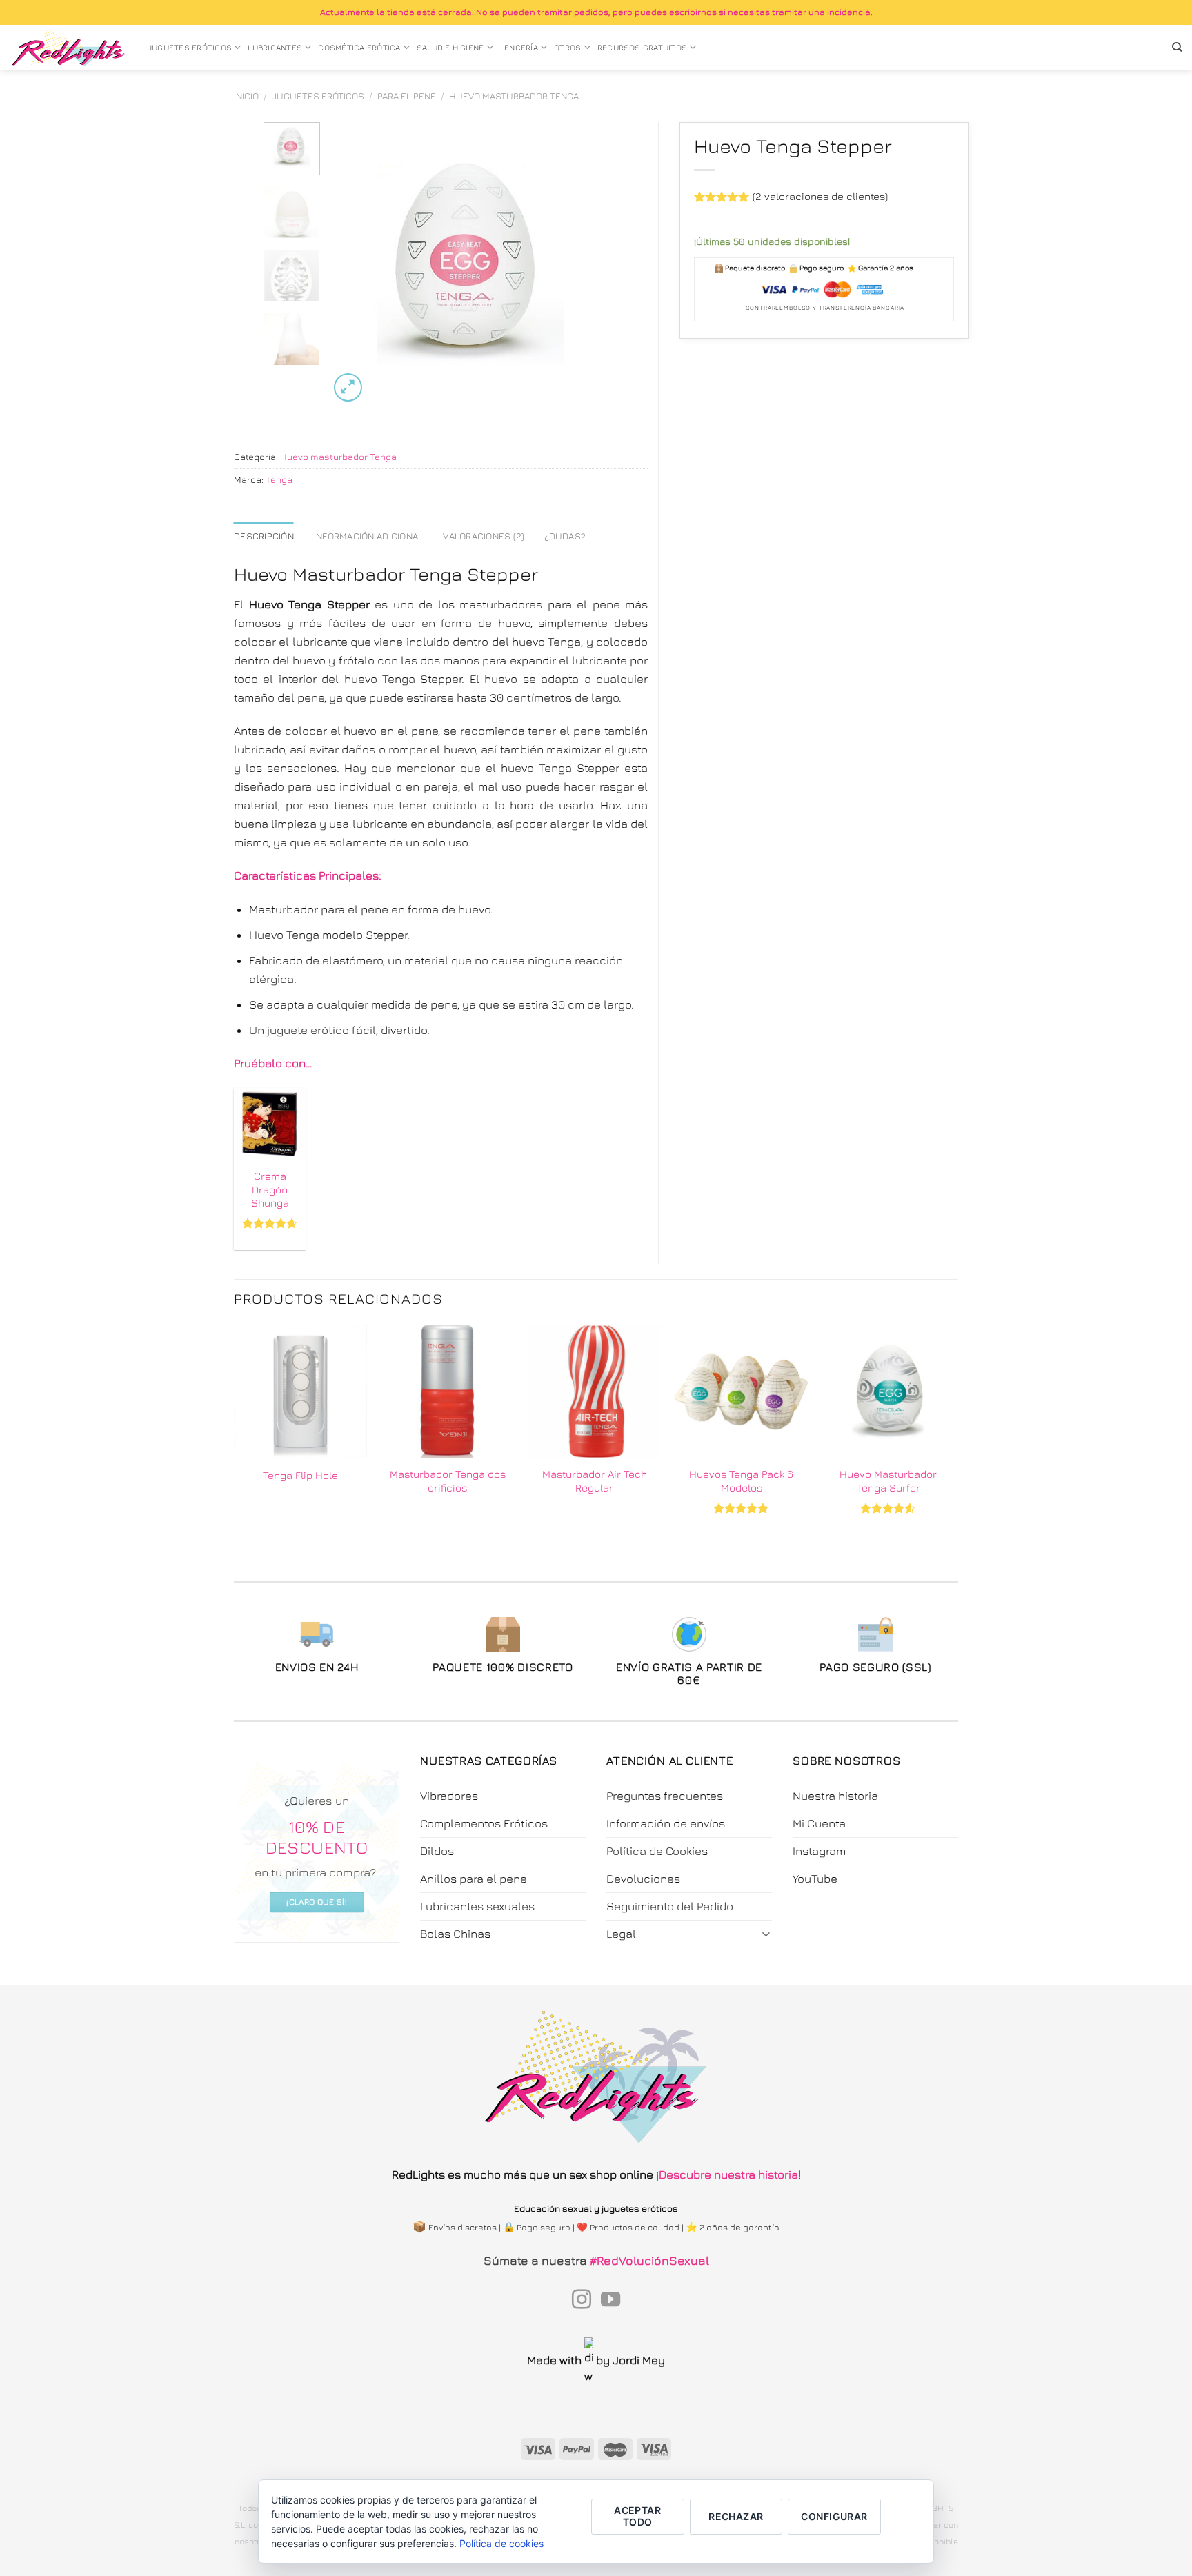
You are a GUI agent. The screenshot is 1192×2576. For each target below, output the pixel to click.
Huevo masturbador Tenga (514, 96)
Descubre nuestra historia (728, 2174)
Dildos (437, 1851)
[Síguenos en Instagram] (582, 2301)
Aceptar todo (637, 2516)
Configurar (834, 2516)
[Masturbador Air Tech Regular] (594, 1391)
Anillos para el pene (474, 1879)
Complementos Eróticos (484, 1823)
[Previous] (352, 264)
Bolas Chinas (455, 1934)
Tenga (279, 479)
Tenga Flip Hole (300, 1475)
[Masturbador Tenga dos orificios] (447, 1391)
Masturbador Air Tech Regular (595, 1480)
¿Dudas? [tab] (565, 536)
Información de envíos (666, 1823)
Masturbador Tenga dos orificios (448, 1480)
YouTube (815, 1879)
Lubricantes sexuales (477, 1906)
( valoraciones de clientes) (820, 196)
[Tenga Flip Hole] (300, 1391)
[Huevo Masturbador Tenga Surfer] (888, 1391)
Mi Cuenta (819, 1823)
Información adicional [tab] (369, 536)
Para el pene (407, 96)
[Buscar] (1177, 47)
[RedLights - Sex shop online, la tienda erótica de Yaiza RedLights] (69, 48)
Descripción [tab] (264, 536)
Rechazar (736, 2516)
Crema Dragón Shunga (270, 1189)
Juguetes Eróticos (190, 48)
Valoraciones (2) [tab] (484, 536)
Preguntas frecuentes (665, 1796)
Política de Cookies (657, 1851)
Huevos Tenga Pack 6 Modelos (741, 1480)
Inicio (246, 96)
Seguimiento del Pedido (670, 1906)
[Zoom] (348, 387)
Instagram (819, 1851)
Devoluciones (643, 1879)
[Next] (588, 264)
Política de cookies (501, 2543)
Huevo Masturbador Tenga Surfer (888, 1480)
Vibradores (449, 1796)
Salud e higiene (450, 48)
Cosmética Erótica (359, 48)
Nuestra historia (835, 1796)
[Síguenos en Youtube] (610, 2301)
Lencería (519, 48)
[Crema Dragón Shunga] (270, 1124)
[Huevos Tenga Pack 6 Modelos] (741, 1391)
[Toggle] (766, 1933)
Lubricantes (275, 48)
